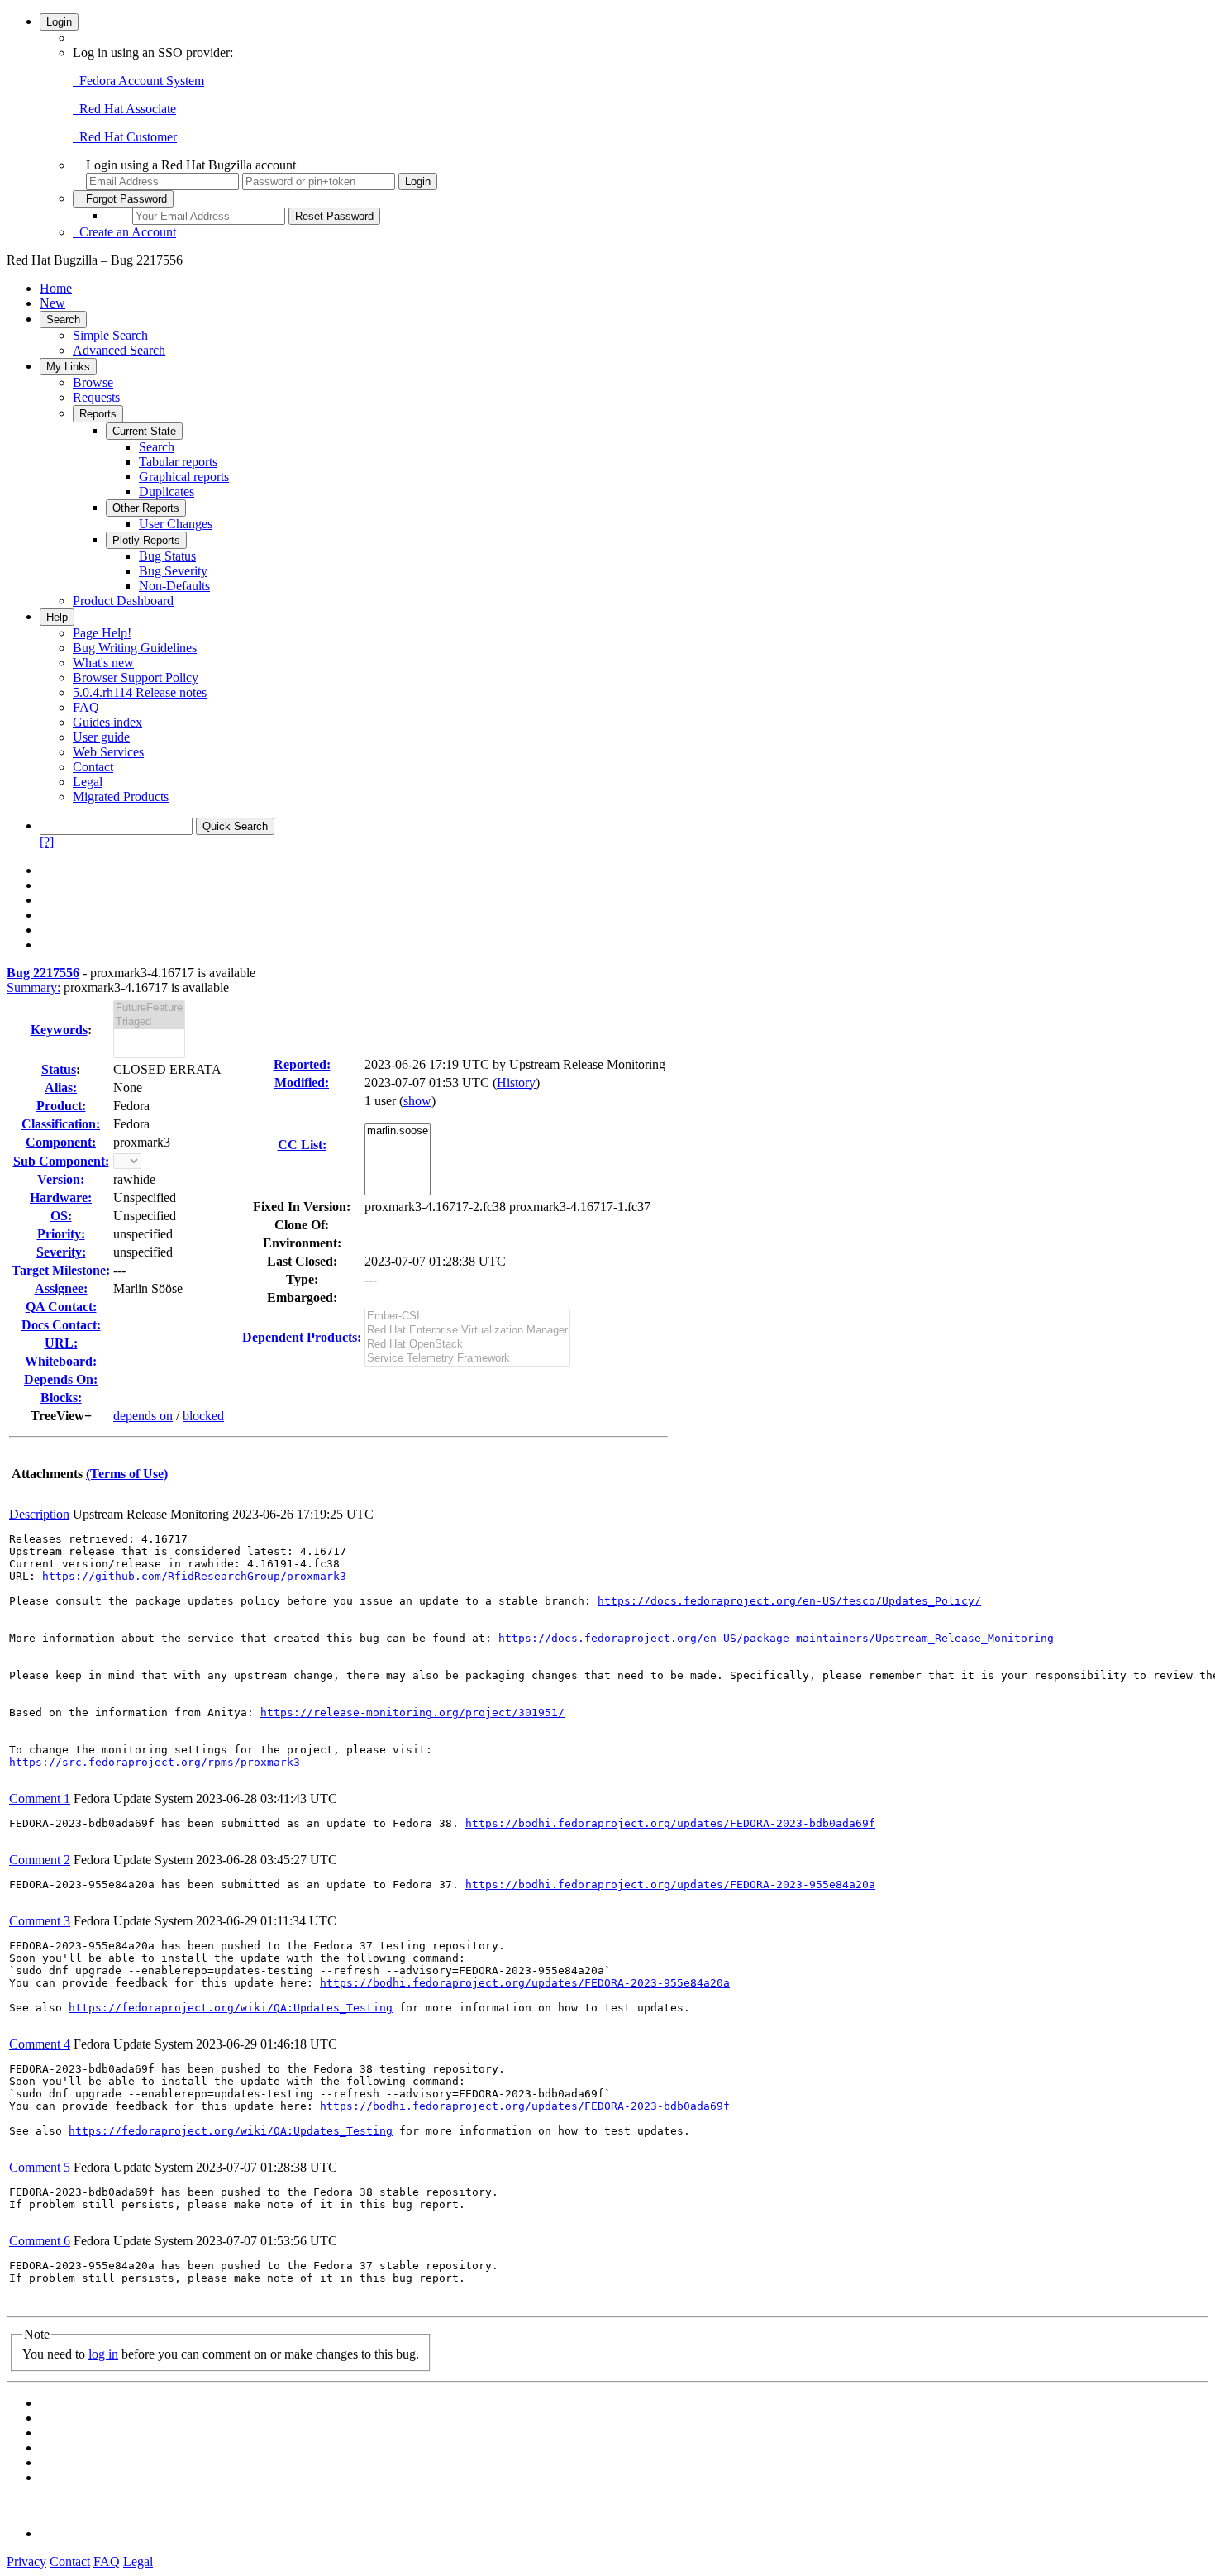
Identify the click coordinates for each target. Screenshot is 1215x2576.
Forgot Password (123, 199)
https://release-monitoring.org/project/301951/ (412, 1713)
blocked (203, 1416)
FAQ (86, 707)
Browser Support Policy (136, 677)
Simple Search (110, 335)
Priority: (61, 1234)
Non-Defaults (174, 586)
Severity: (61, 1252)
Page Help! (102, 633)
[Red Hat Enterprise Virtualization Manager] (467, 1331)
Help (57, 617)
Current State (144, 431)
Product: (61, 1106)
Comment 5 (40, 2167)
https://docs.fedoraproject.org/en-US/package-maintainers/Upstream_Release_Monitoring (776, 1638)
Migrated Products (121, 797)
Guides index (107, 722)
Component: (61, 1142)
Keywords (59, 1030)
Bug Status (167, 556)
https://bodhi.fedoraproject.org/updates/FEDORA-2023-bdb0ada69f (670, 1823)
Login (59, 22)
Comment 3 (40, 1921)
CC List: (302, 1145)
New (52, 303)
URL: (61, 1343)
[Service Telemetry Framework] (467, 1359)
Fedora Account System (138, 81)
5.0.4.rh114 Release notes (140, 692)
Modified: (302, 1083)
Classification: (61, 1124)
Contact (93, 767)
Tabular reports (178, 462)
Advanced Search (119, 350)
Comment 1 (40, 1798)
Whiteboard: (61, 1361)
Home (56, 288)
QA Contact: (61, 1307)
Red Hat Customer (125, 137)
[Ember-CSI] (467, 1317)
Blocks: (61, 1398)
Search (63, 320)
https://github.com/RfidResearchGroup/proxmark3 (194, 1576)
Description (39, 1514)
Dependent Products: (302, 1337)
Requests (96, 397)
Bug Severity (173, 571)
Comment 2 (40, 1860)
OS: (61, 1216)
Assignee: (61, 1288)
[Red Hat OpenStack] (467, 1345)
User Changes (176, 524)
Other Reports (146, 508)
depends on (143, 1416)
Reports (98, 414)
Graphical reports (184, 477)
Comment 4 (40, 2044)
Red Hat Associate (124, 109)
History (516, 1083)
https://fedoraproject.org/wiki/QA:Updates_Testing (231, 2008)
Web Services (108, 752)
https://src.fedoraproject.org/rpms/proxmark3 (155, 1762)
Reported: (302, 1064)
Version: (61, 1179)
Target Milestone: (61, 1270)
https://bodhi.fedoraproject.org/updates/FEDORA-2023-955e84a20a (670, 1884)
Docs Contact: (61, 1325)
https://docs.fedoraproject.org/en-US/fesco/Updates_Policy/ (789, 1601)
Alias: (61, 1088)
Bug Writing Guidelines (135, 648)
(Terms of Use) (127, 1474)
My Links (68, 367)
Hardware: (61, 1197)
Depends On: (61, 1379)
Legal (88, 782)
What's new (103, 663)
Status (59, 1069)
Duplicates (167, 491)
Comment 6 (40, 2241)
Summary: (33, 987)
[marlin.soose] (398, 1131)
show (417, 1101)
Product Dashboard (123, 601)
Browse (93, 382)
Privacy (26, 2562)
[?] (47, 842)
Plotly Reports (146, 540)
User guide (101, 737)
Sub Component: (61, 1161)
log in (103, 2354)
